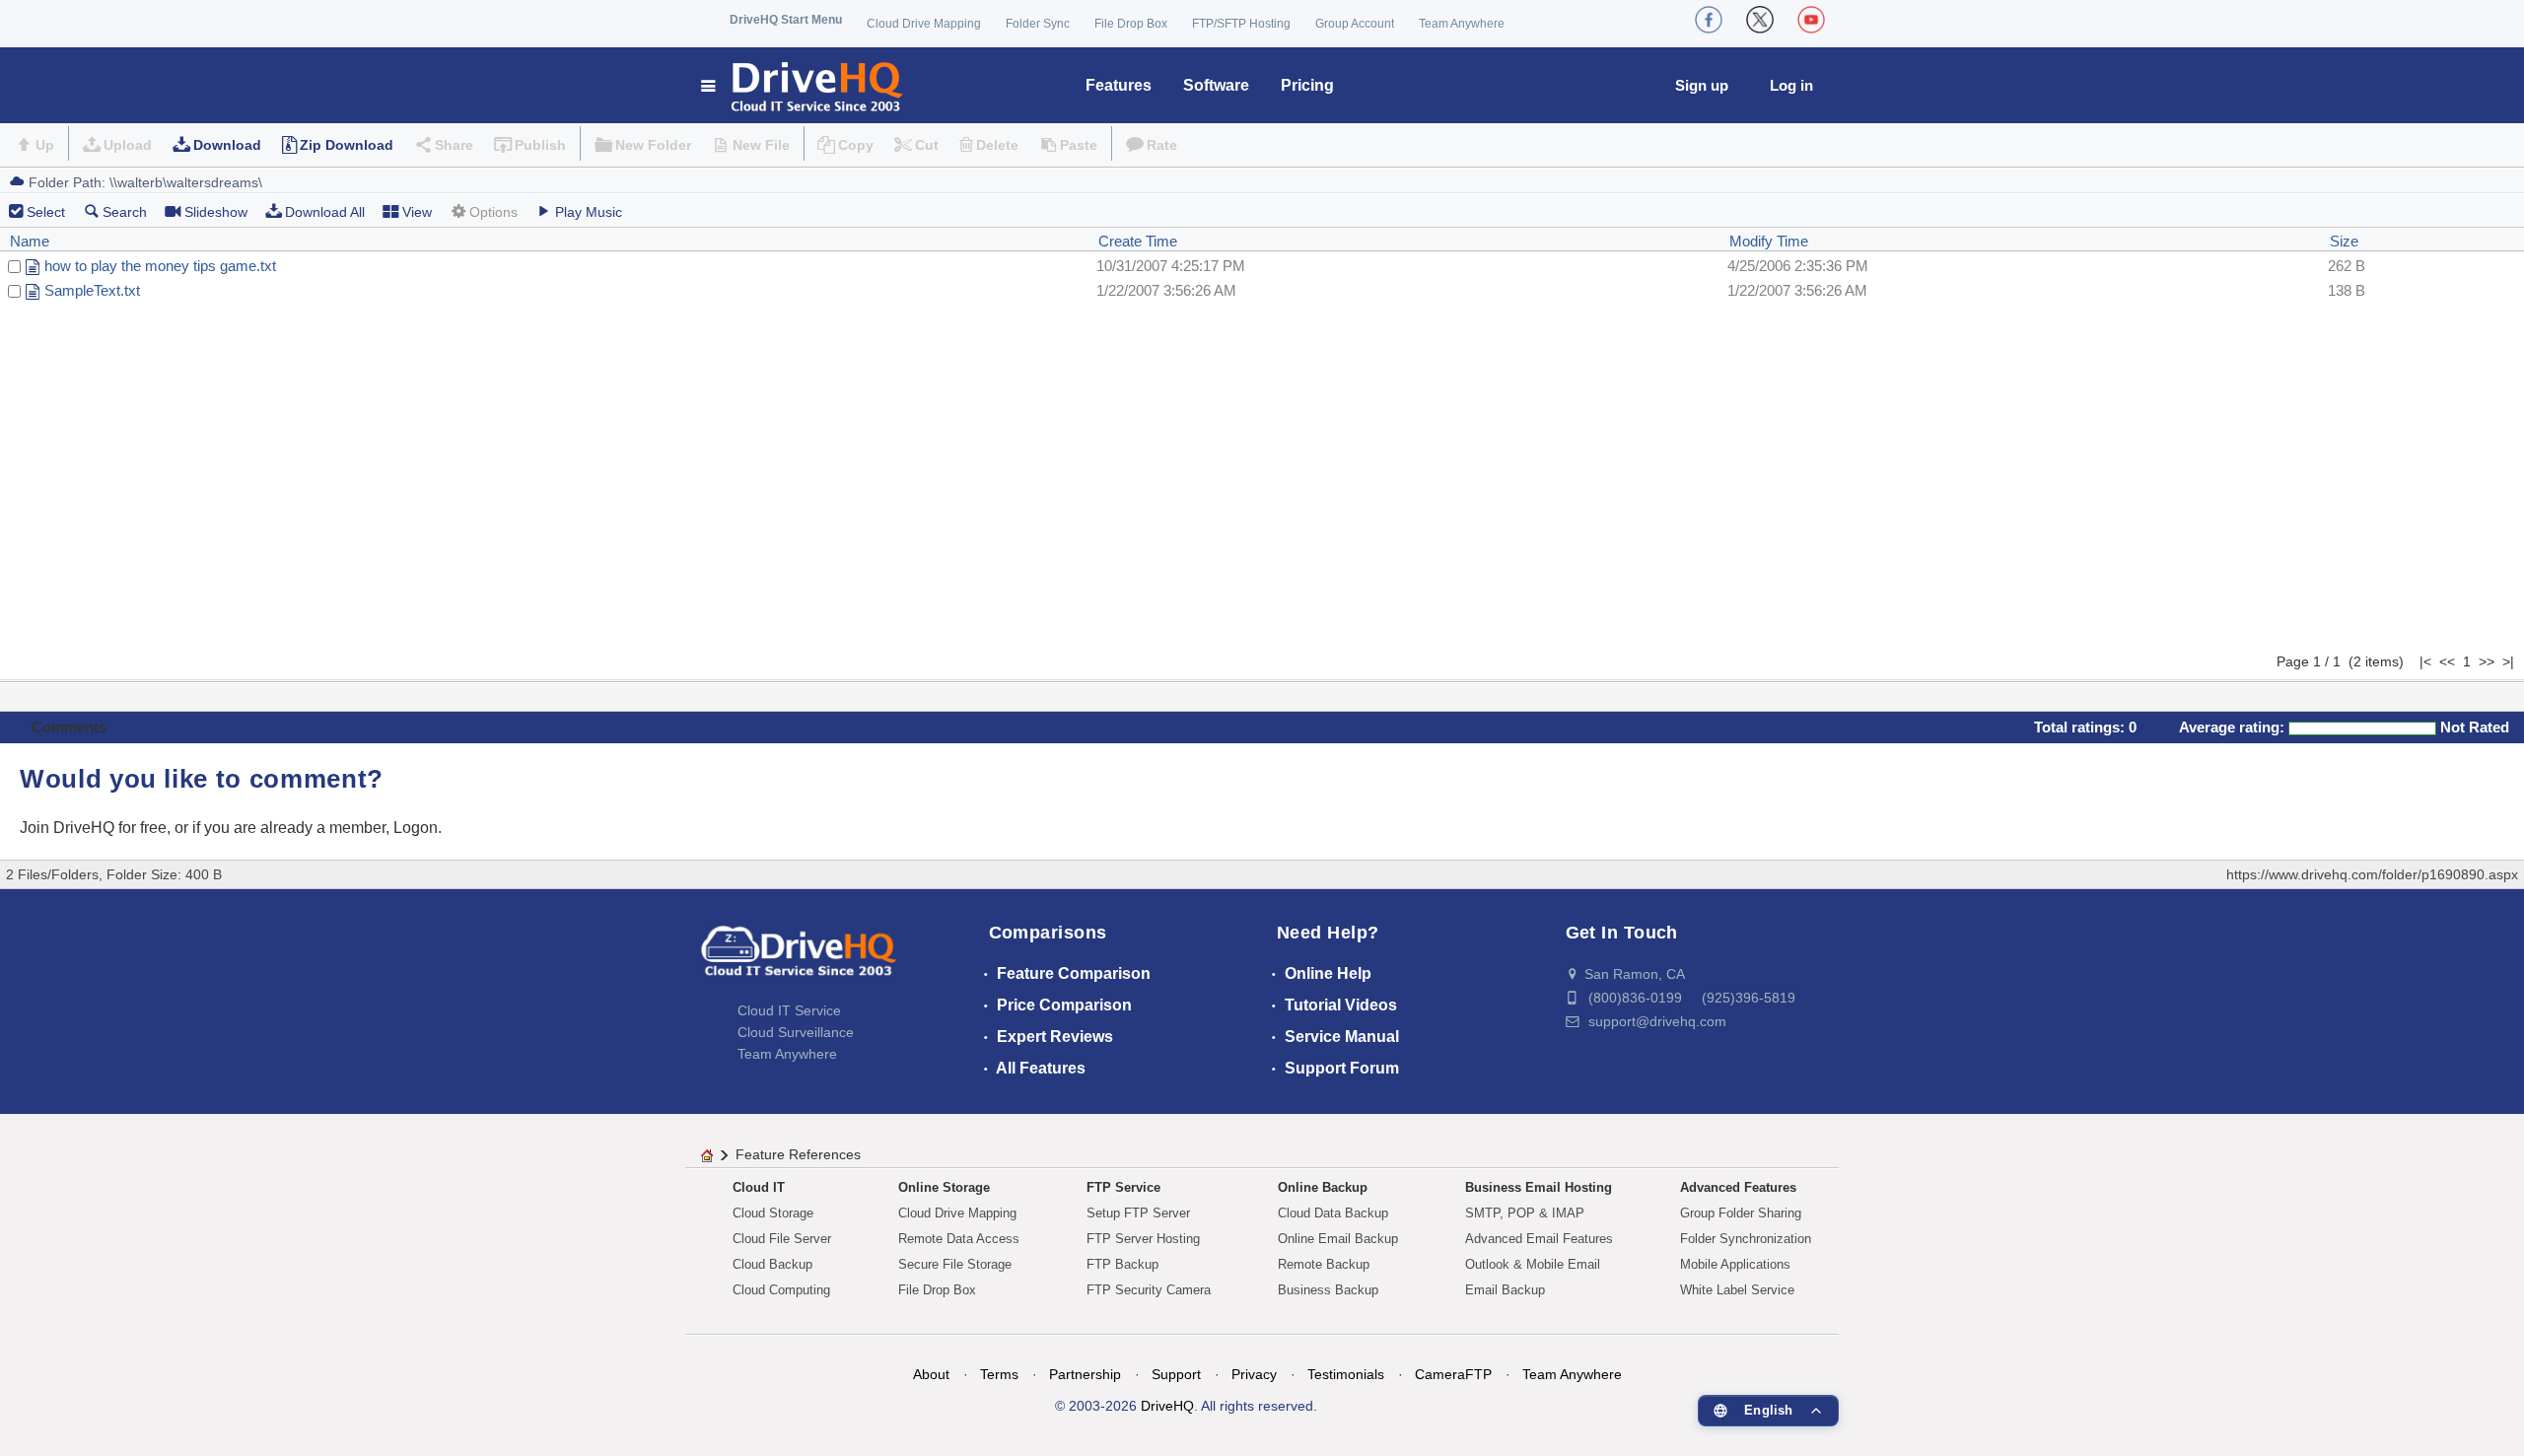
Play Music (589, 212)
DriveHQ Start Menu (786, 20)
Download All (325, 212)
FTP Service (1123, 1187)
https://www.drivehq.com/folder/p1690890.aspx (2372, 874)
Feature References (798, 1154)
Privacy (1254, 1374)
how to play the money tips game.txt (160, 266)
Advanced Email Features (1539, 1239)
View (417, 212)
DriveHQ (1167, 1406)
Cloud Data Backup (1333, 1213)
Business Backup (1328, 1290)
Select (46, 212)
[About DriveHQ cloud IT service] (799, 960)
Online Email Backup (1338, 1239)
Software (1216, 85)
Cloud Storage (773, 1213)
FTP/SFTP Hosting (1241, 24)
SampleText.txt (92, 290)
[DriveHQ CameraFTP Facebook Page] (1709, 20)
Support (1176, 1374)
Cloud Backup (772, 1264)
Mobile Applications (1735, 1264)
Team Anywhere (1462, 24)
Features (1119, 85)
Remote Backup (1324, 1264)
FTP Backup (1122, 1264)
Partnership (1085, 1374)
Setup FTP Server (1138, 1213)
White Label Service (1737, 1290)
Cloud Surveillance (796, 1032)
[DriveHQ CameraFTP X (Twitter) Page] (1760, 20)
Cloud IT (759, 1187)
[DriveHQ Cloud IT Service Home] (803, 85)
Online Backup (1323, 1187)
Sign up (1702, 85)
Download (227, 145)
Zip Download (347, 145)
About (931, 1374)
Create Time (1138, 241)
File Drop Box (1131, 24)
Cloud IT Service (789, 1010)
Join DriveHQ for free (93, 828)
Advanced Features (1738, 1187)
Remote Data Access (959, 1239)
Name (30, 241)
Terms (999, 1374)
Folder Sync (1038, 24)
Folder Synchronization (1746, 1239)
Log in (1791, 85)
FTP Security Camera (1149, 1290)
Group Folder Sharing (1741, 1213)
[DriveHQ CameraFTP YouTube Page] (1811, 20)
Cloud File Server (782, 1239)
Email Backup (1505, 1290)
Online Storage (944, 1187)
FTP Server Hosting (1143, 1239)
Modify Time (1769, 241)
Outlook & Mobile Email (1533, 1264)
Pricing (1307, 85)
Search (125, 212)
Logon (416, 828)
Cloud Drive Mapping (924, 24)
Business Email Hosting (1539, 1187)
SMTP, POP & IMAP (1525, 1213)
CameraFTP (1453, 1374)
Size (2344, 241)
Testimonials (1346, 1374)
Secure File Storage (955, 1264)
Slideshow (216, 212)
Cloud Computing (781, 1290)
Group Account (1355, 24)
